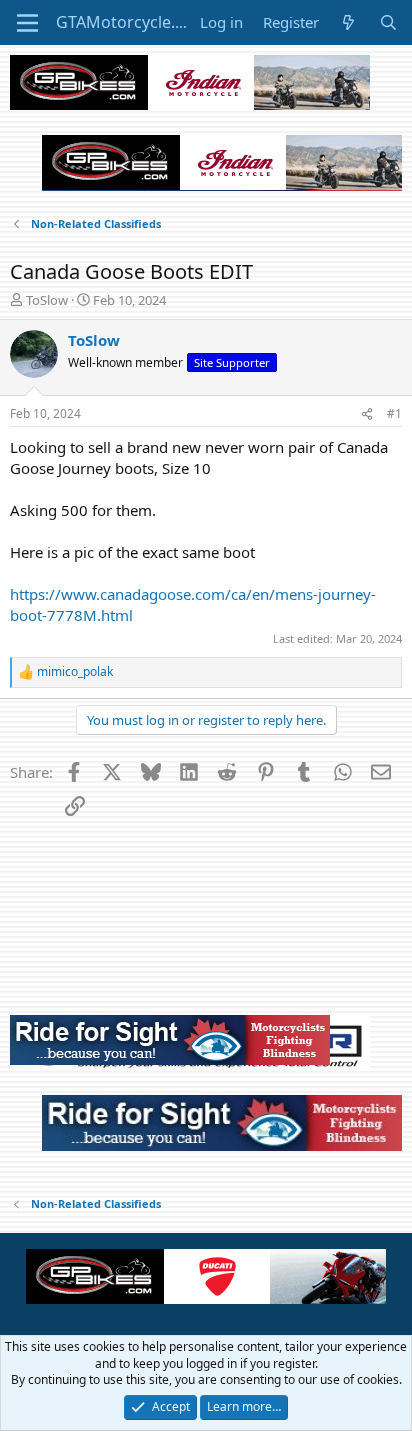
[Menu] (27, 23)
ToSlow (47, 300)
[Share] (367, 414)
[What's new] (348, 22)
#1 (394, 413)
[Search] (388, 22)
